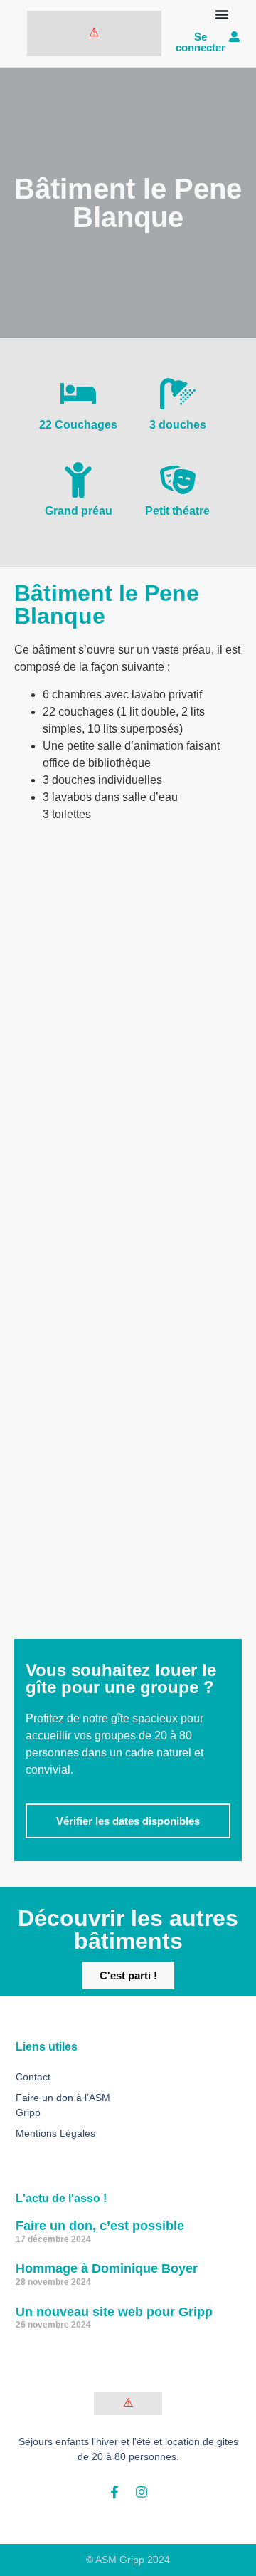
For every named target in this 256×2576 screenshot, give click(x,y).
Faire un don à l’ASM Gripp (63, 2105)
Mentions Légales (55, 2133)
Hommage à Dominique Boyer (107, 2268)
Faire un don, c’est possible (100, 2226)
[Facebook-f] (114, 2492)
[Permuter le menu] (222, 14)
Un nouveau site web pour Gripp (114, 2312)
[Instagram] (142, 2492)
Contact (33, 2077)
